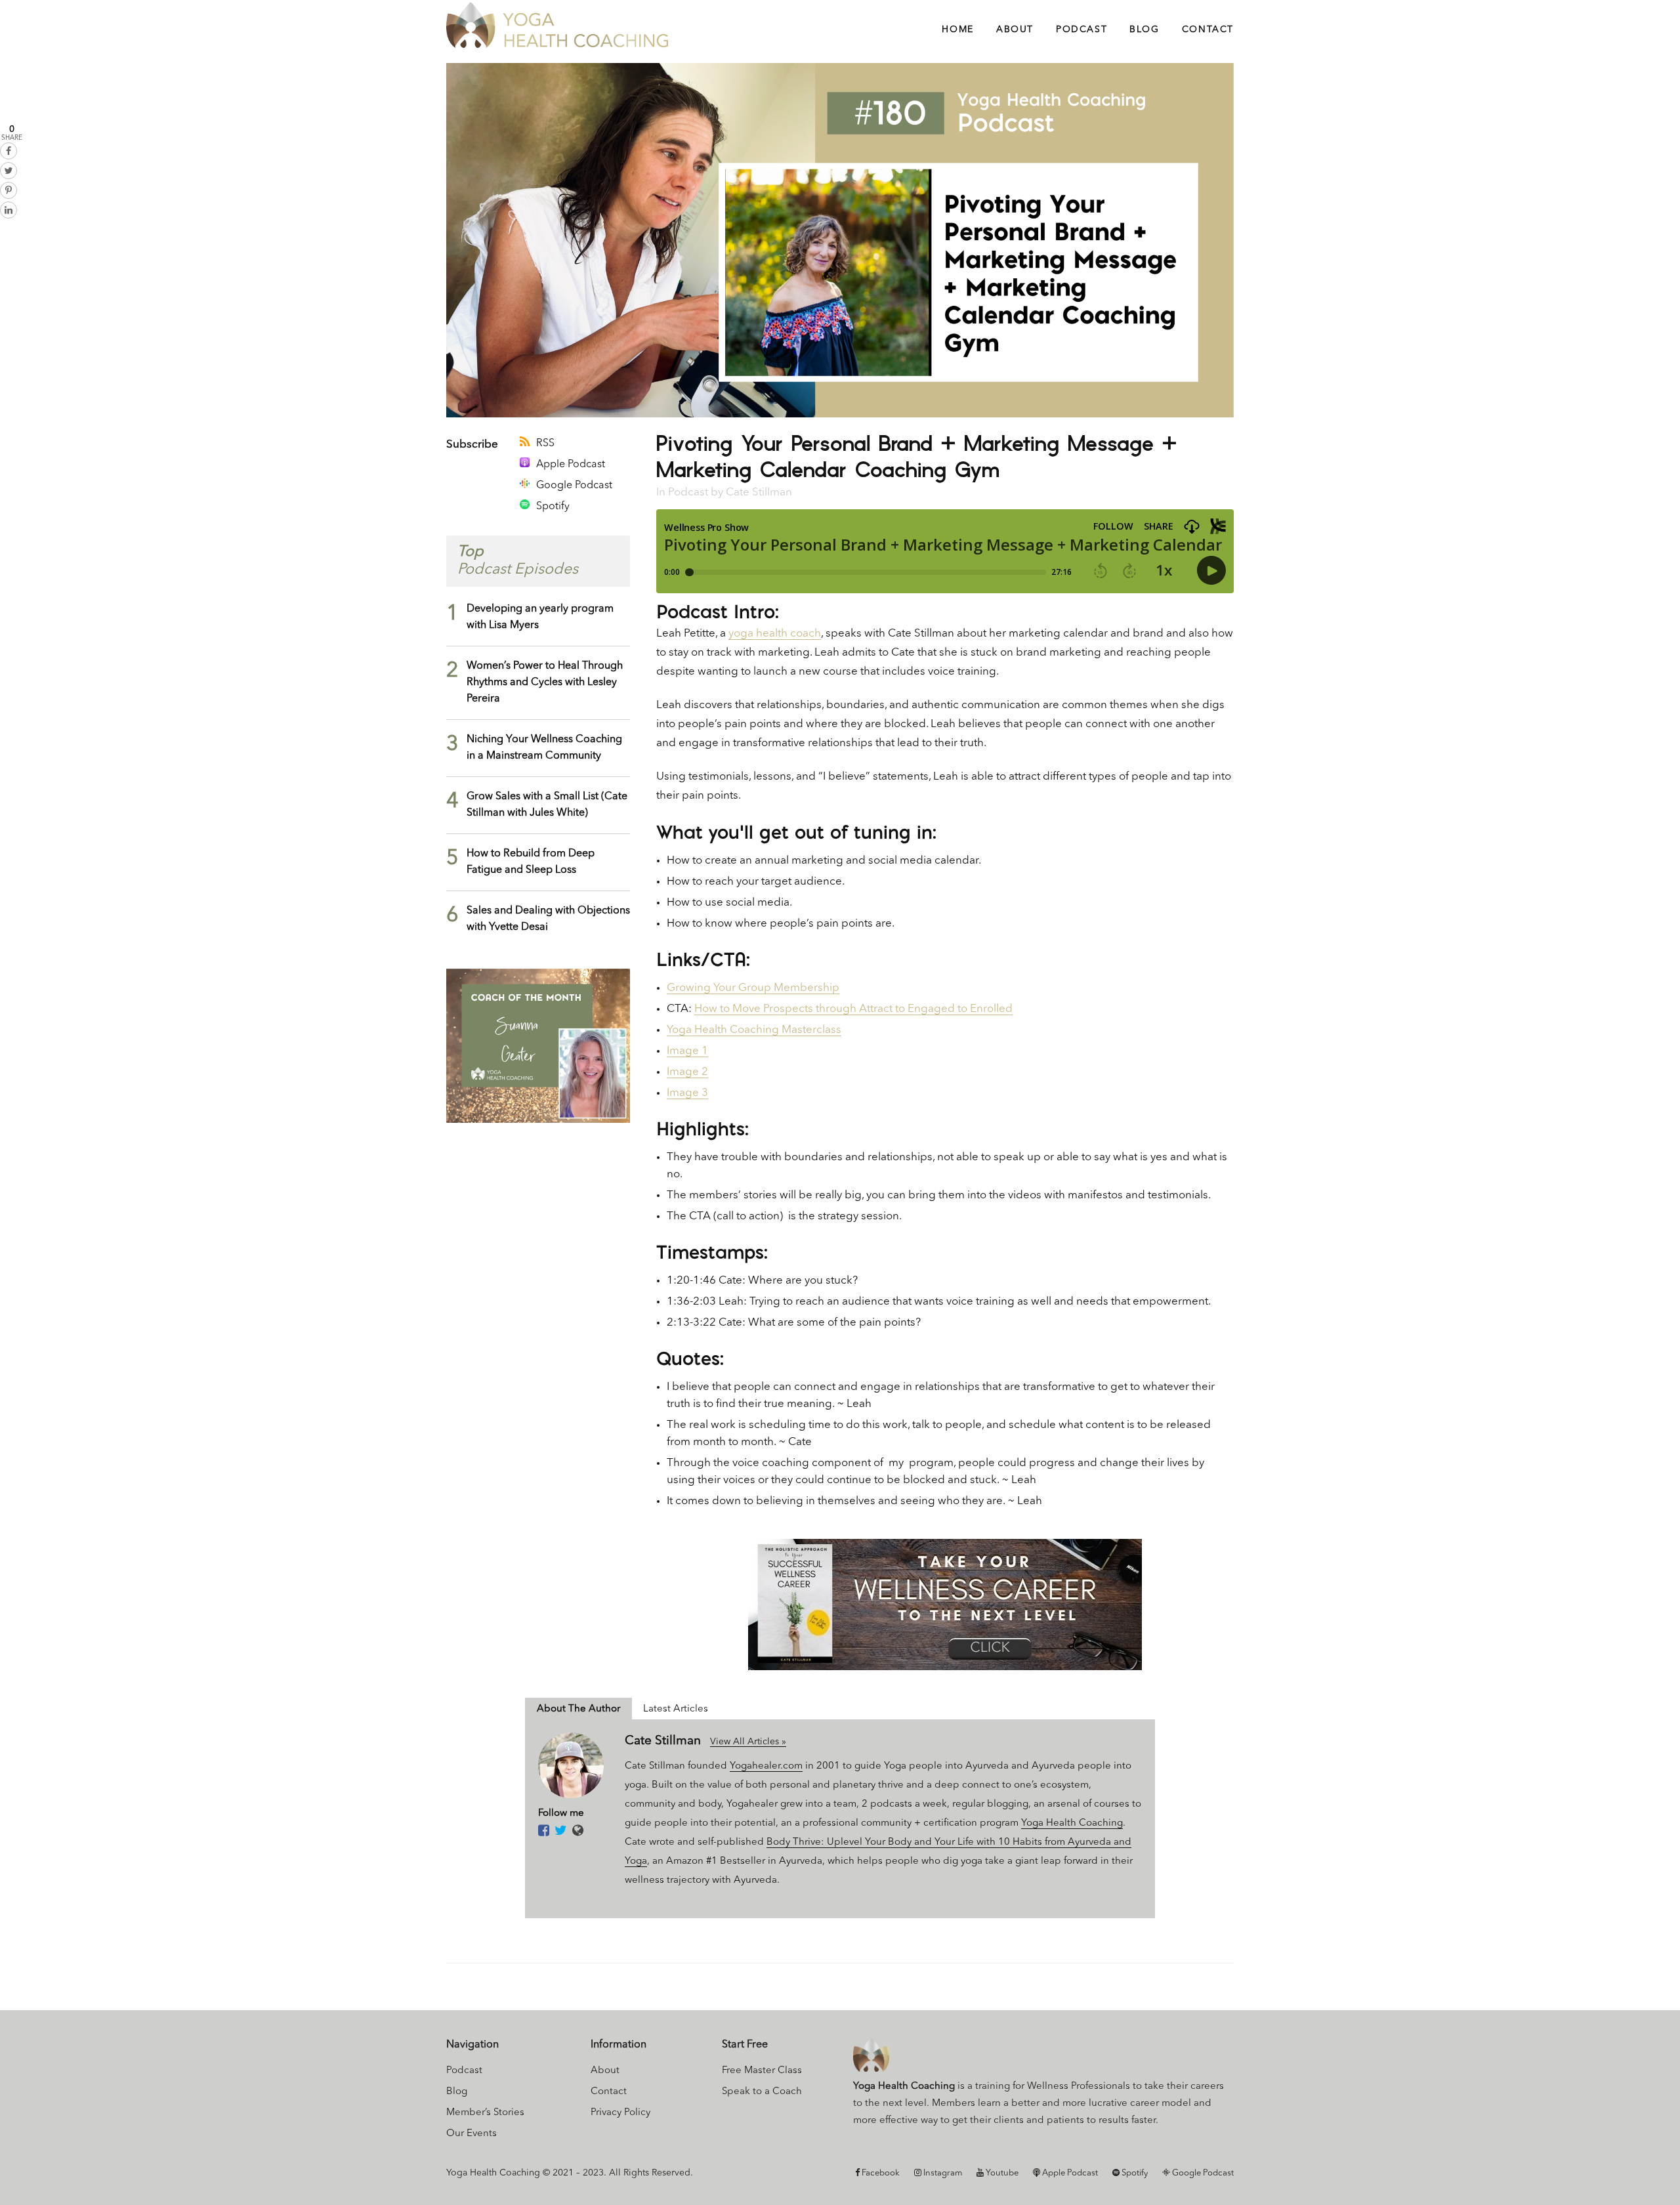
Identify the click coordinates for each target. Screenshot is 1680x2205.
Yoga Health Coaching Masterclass (754, 1030)
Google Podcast (574, 486)
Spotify (553, 507)
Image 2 (687, 1072)
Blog (457, 2092)
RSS (545, 444)
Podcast (688, 493)
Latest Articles (676, 1709)
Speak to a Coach (762, 2092)
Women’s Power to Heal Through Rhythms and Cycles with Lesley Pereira (545, 682)
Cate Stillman (759, 493)
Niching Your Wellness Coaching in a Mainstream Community (544, 748)
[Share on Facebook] (9, 151)
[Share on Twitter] (9, 171)
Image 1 (687, 1051)
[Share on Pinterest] (9, 190)
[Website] (578, 1832)
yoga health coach (775, 634)
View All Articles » (748, 1742)
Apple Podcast (571, 465)
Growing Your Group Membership (753, 988)
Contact (609, 2092)
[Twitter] (561, 1832)
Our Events (472, 2134)
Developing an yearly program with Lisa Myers (540, 617)
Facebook (880, 2173)
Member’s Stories (485, 2113)
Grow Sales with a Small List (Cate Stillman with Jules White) (547, 805)
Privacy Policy (620, 2113)
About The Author (578, 1709)
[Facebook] (544, 1832)
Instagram (942, 2173)
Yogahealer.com (766, 1766)
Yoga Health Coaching (1072, 1823)
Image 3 (687, 1093)
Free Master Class (762, 2071)
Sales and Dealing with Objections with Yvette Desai (548, 919)
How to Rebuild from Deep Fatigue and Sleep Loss (531, 862)
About (605, 2071)
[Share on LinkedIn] (9, 210)
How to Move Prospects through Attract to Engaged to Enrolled (853, 1009)
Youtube (1001, 2173)
